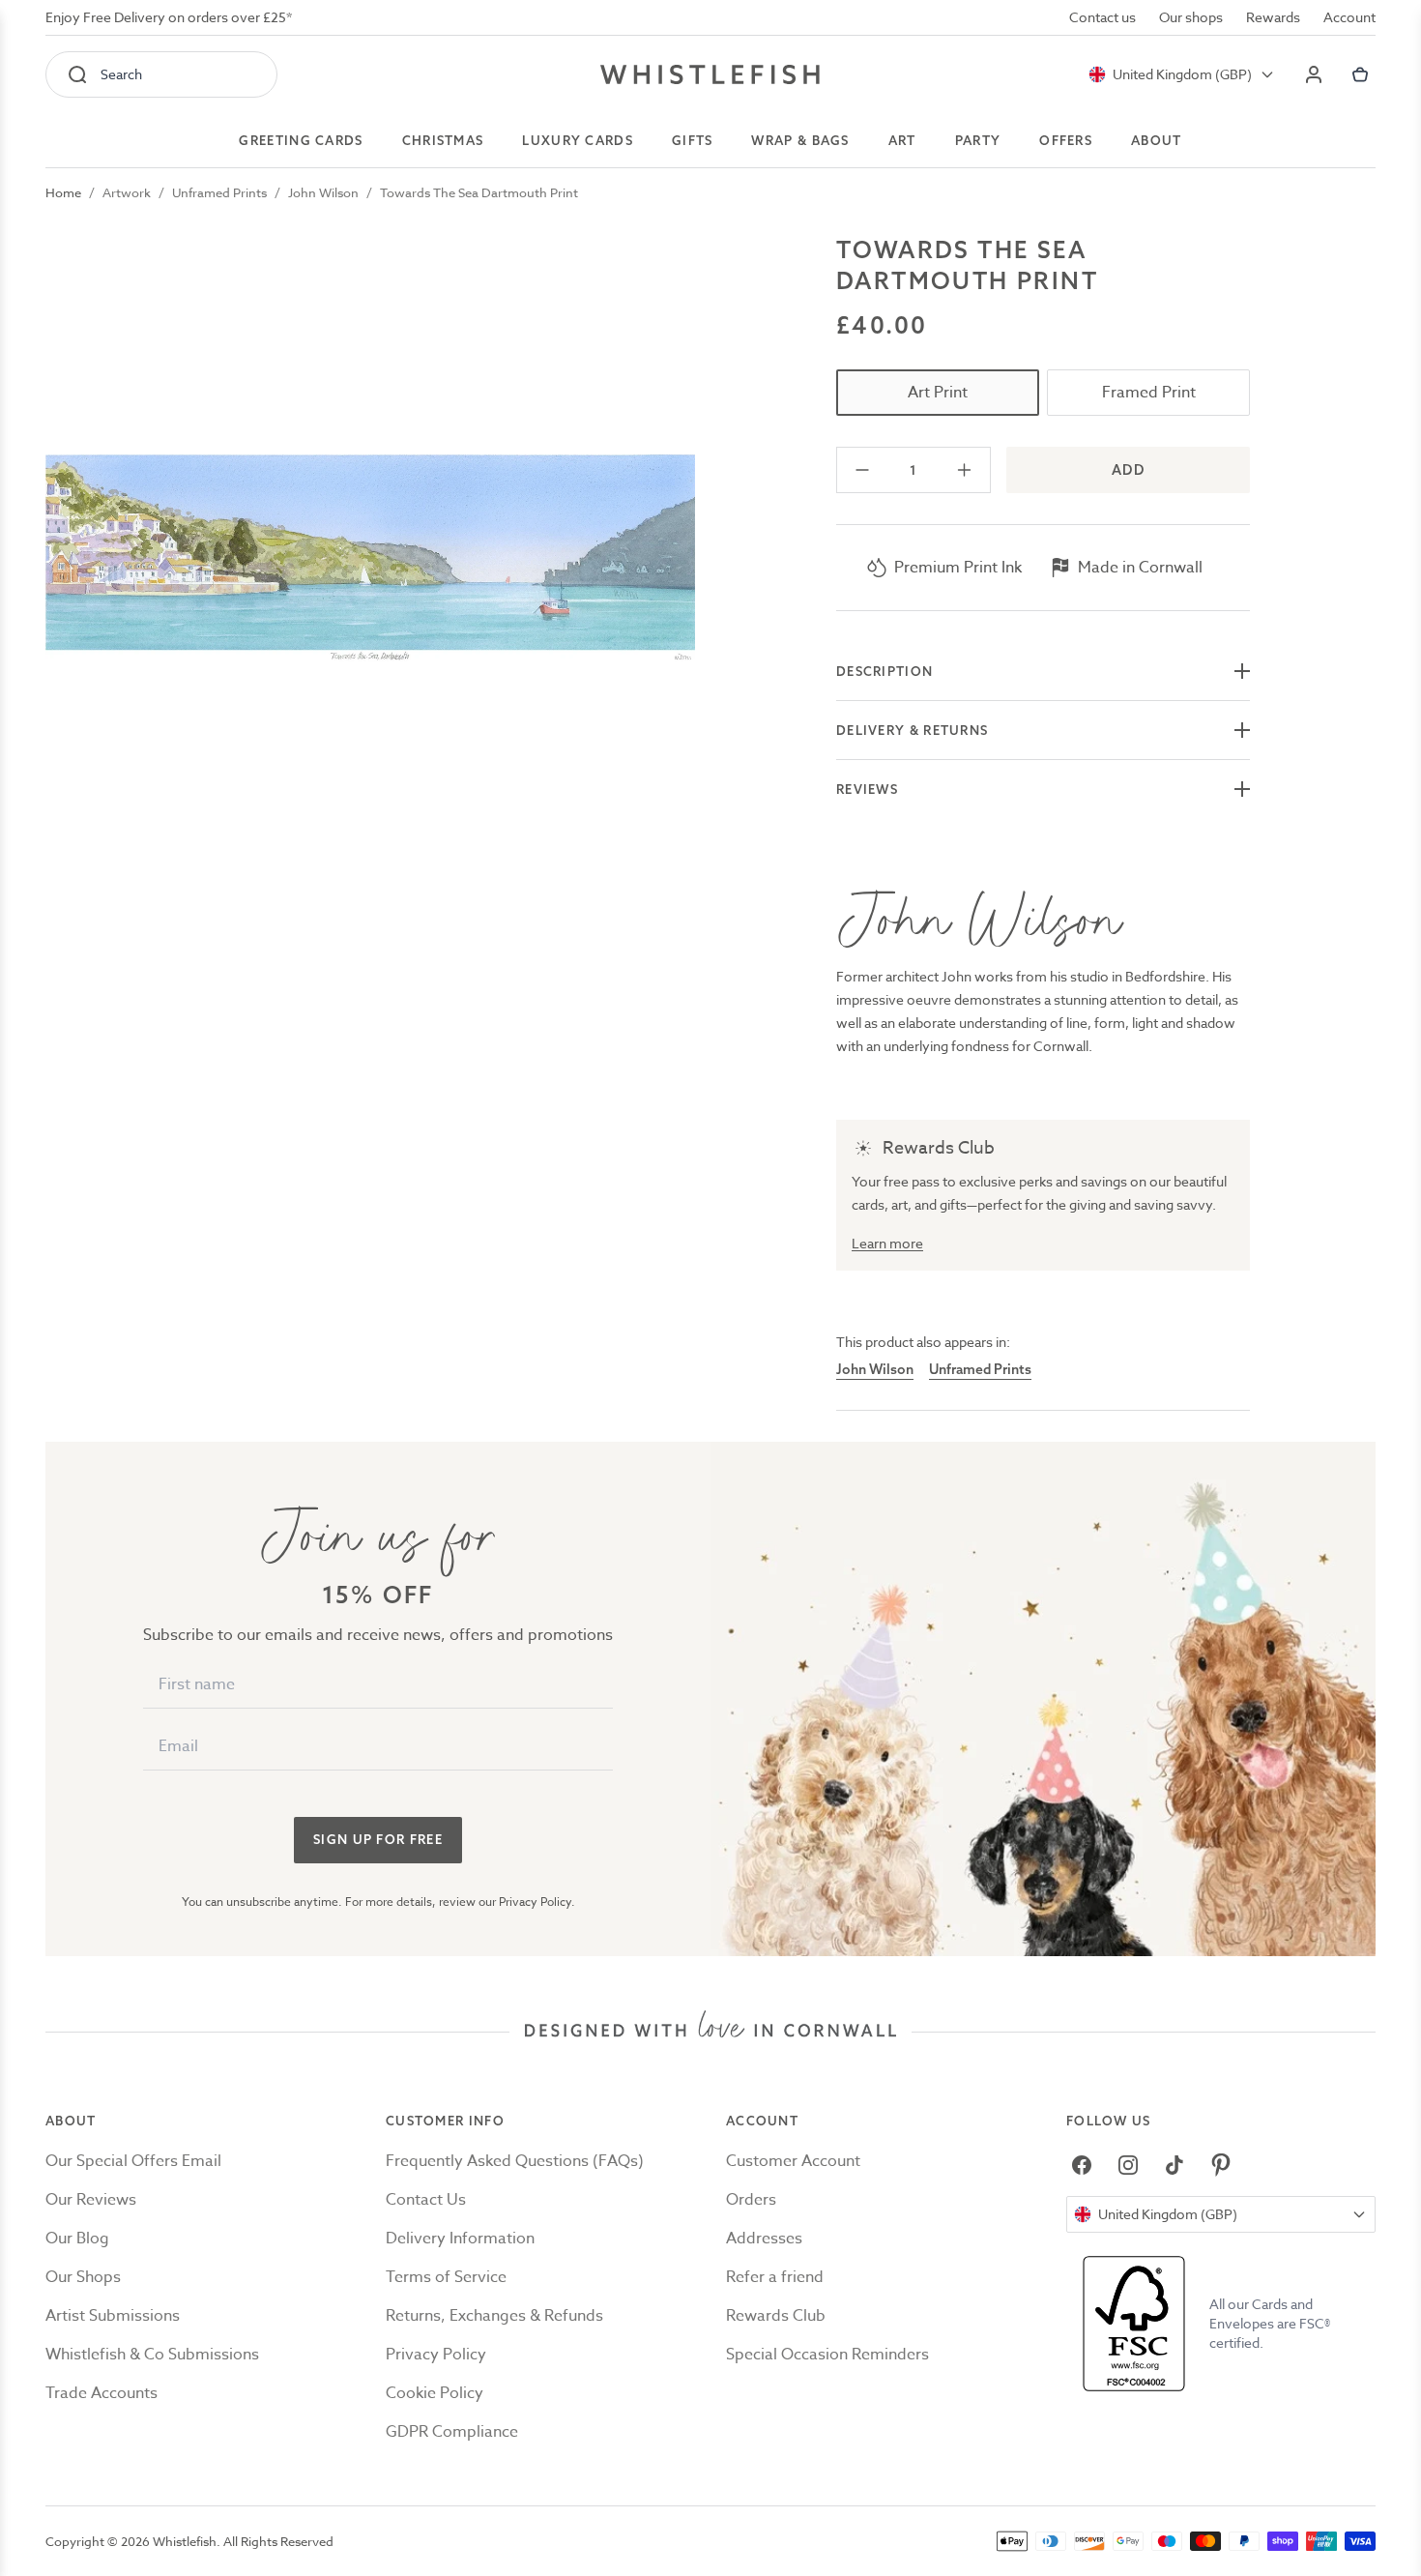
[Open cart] (1360, 74)
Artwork (127, 192)
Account (1349, 17)
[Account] (1314, 74)
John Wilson (323, 192)
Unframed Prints (219, 192)
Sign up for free (378, 1839)
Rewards (1273, 17)
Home (63, 192)
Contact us (1102, 17)
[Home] (710, 74)
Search (121, 74)
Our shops (1191, 17)
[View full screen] (370, 559)
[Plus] (964, 470)
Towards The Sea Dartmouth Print (479, 192)
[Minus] (863, 470)
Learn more (887, 1243)
